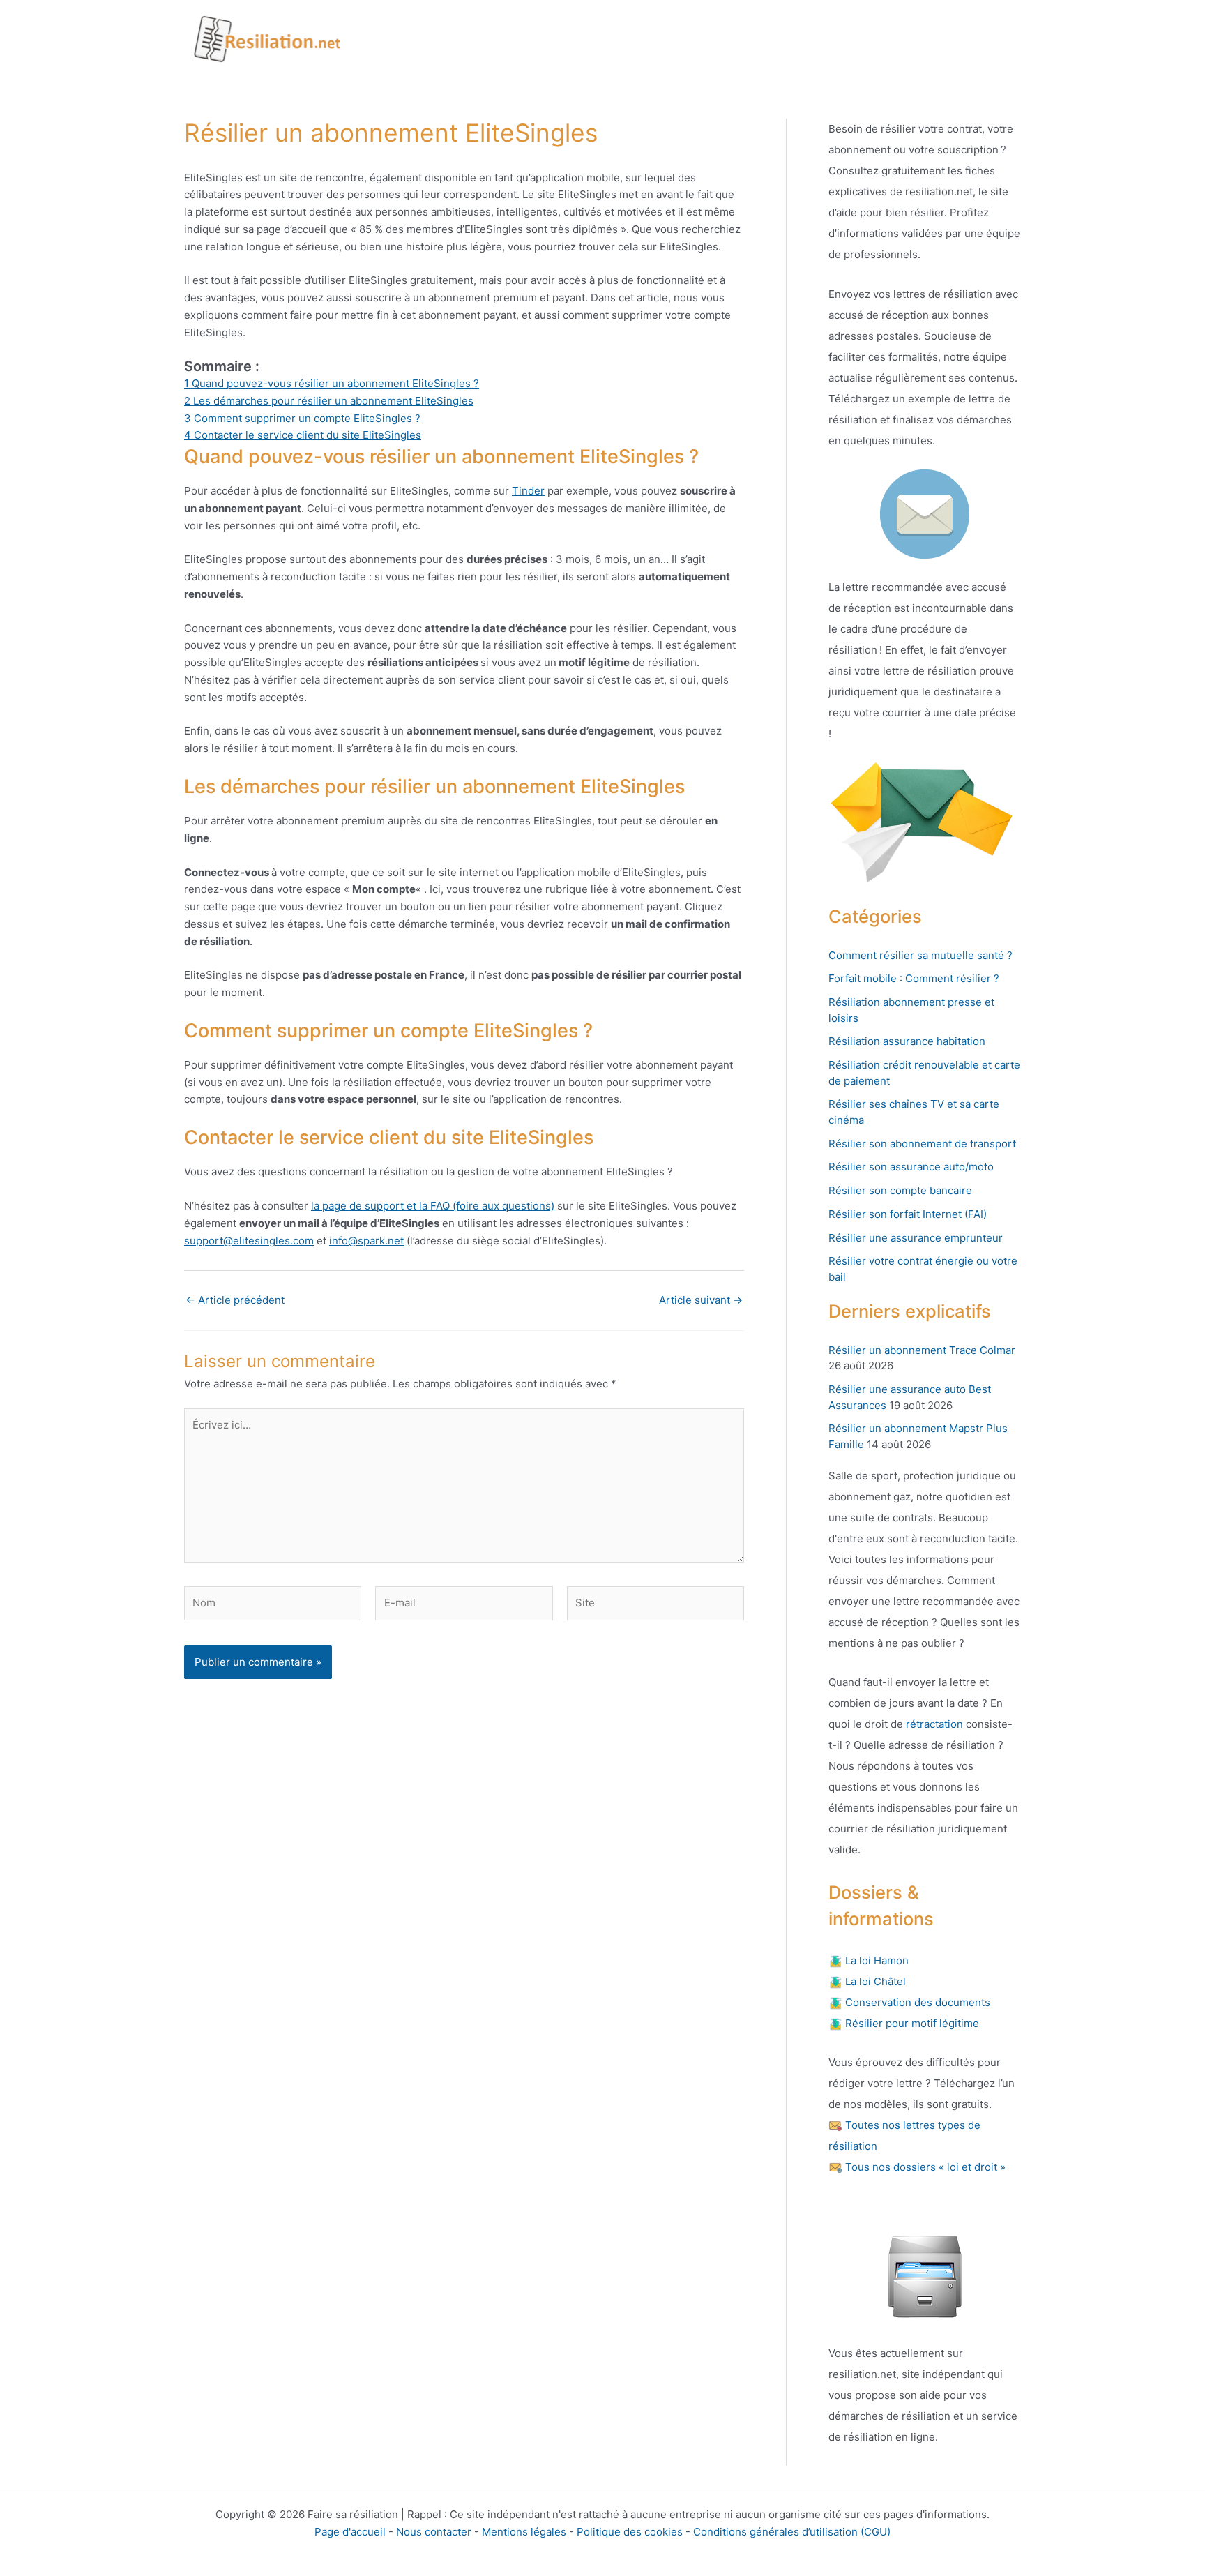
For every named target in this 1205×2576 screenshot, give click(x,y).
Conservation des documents (916, 2002)
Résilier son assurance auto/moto (911, 1167)
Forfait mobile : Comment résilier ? (914, 978)
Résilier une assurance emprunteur (916, 1238)
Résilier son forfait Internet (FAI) (908, 1214)
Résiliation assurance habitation (907, 1041)
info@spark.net (366, 1241)
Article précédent (235, 1300)
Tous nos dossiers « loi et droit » (924, 2167)
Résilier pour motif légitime (911, 2023)
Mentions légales (524, 2532)
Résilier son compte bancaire (900, 1190)
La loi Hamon (876, 1960)
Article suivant (701, 1300)
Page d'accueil (350, 2532)
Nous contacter (434, 2532)
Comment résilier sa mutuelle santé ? (920, 955)
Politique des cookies (630, 2532)
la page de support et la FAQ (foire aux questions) (433, 1206)
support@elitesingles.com (249, 1241)
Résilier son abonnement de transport (922, 1144)
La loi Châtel (874, 1981)
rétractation (933, 1724)
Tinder (528, 491)
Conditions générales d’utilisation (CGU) (792, 2532)
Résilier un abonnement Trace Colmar (922, 1350)
